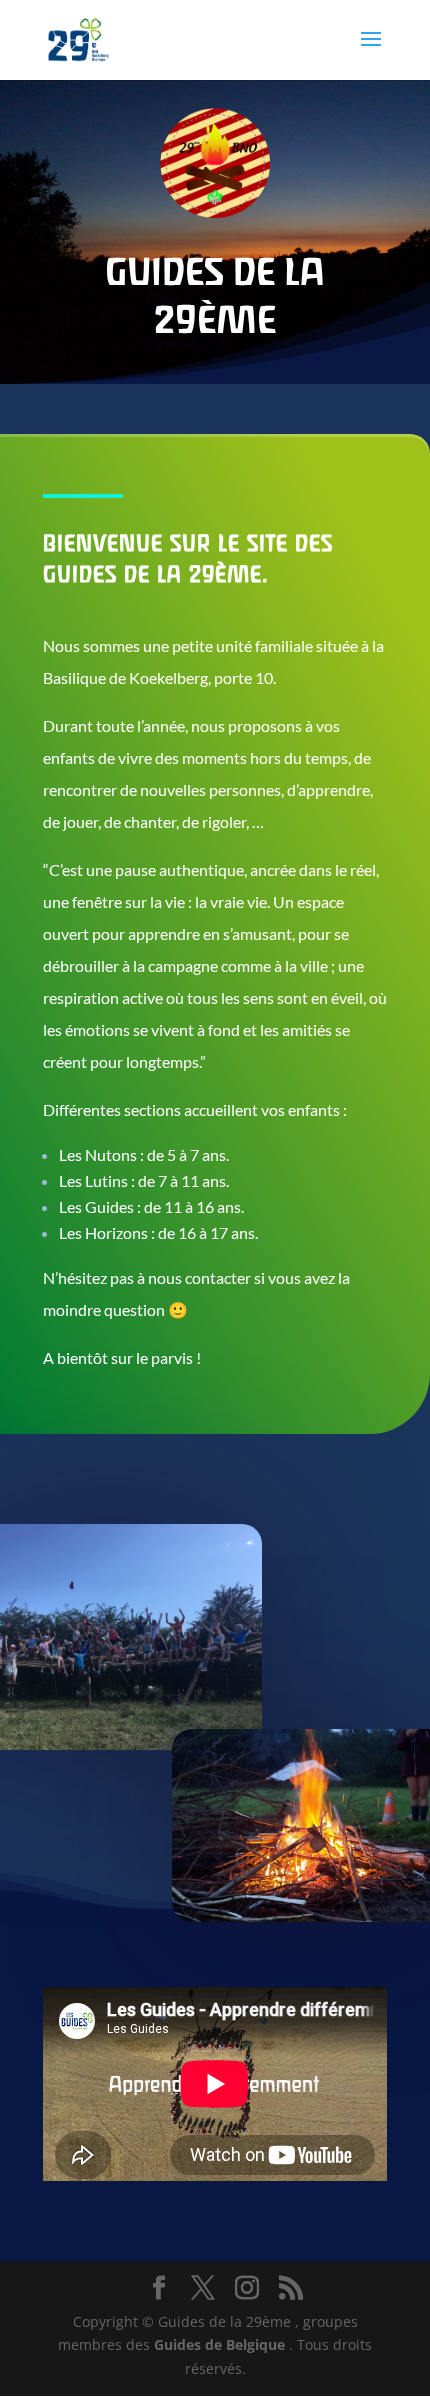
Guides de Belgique (221, 2344)
